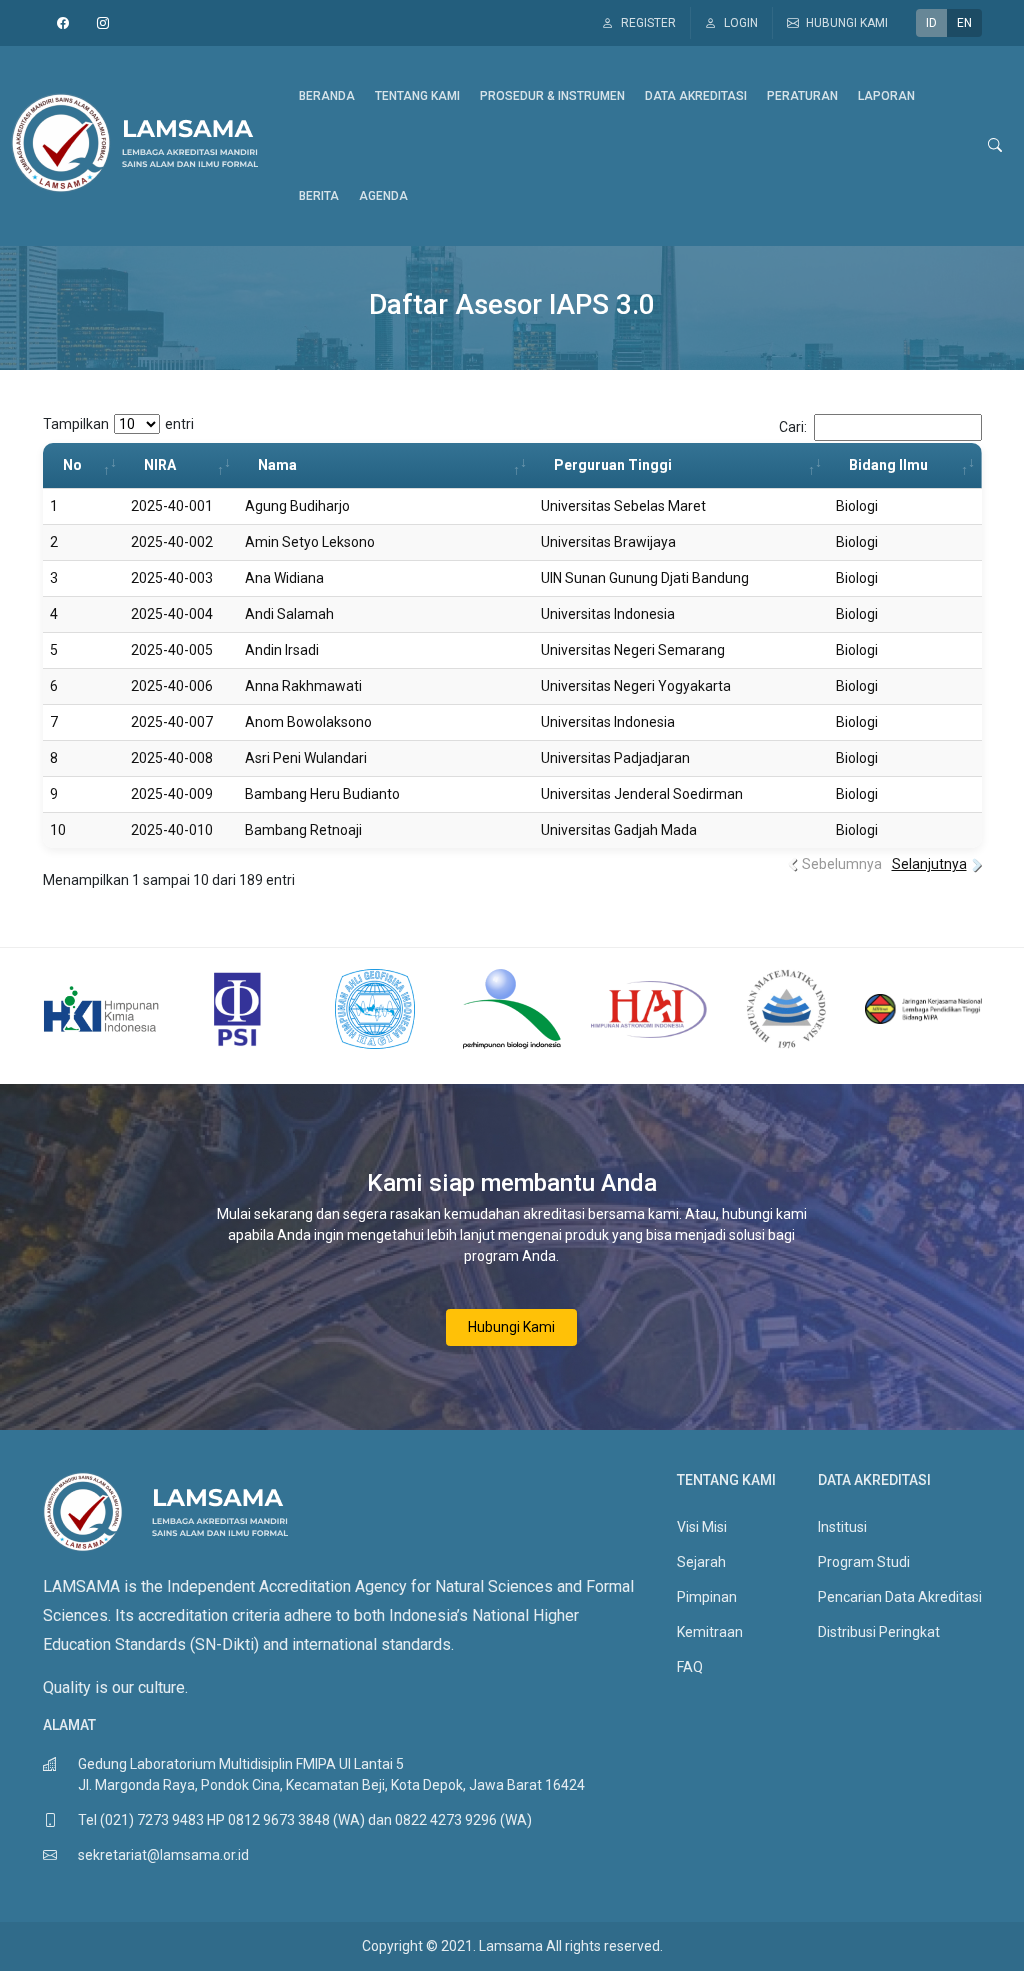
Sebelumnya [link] (842, 864)
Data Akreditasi (696, 96)
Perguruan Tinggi (613, 465)
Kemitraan (710, 1632)
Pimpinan (707, 1597)
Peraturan (802, 96)
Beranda (327, 96)
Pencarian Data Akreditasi (900, 1597)
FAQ (690, 1667)
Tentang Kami (417, 96)
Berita (319, 196)
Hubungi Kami (511, 1327)
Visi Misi (702, 1527)
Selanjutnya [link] (929, 864)
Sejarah (701, 1562)
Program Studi (864, 1562)
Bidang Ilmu (888, 465)
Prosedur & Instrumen (552, 96)
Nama (277, 465)
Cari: (793, 427)
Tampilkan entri (118, 424)
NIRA (160, 465)
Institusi (842, 1527)
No (72, 465)
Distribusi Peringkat (879, 1632)
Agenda (383, 196)
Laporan (886, 96)
